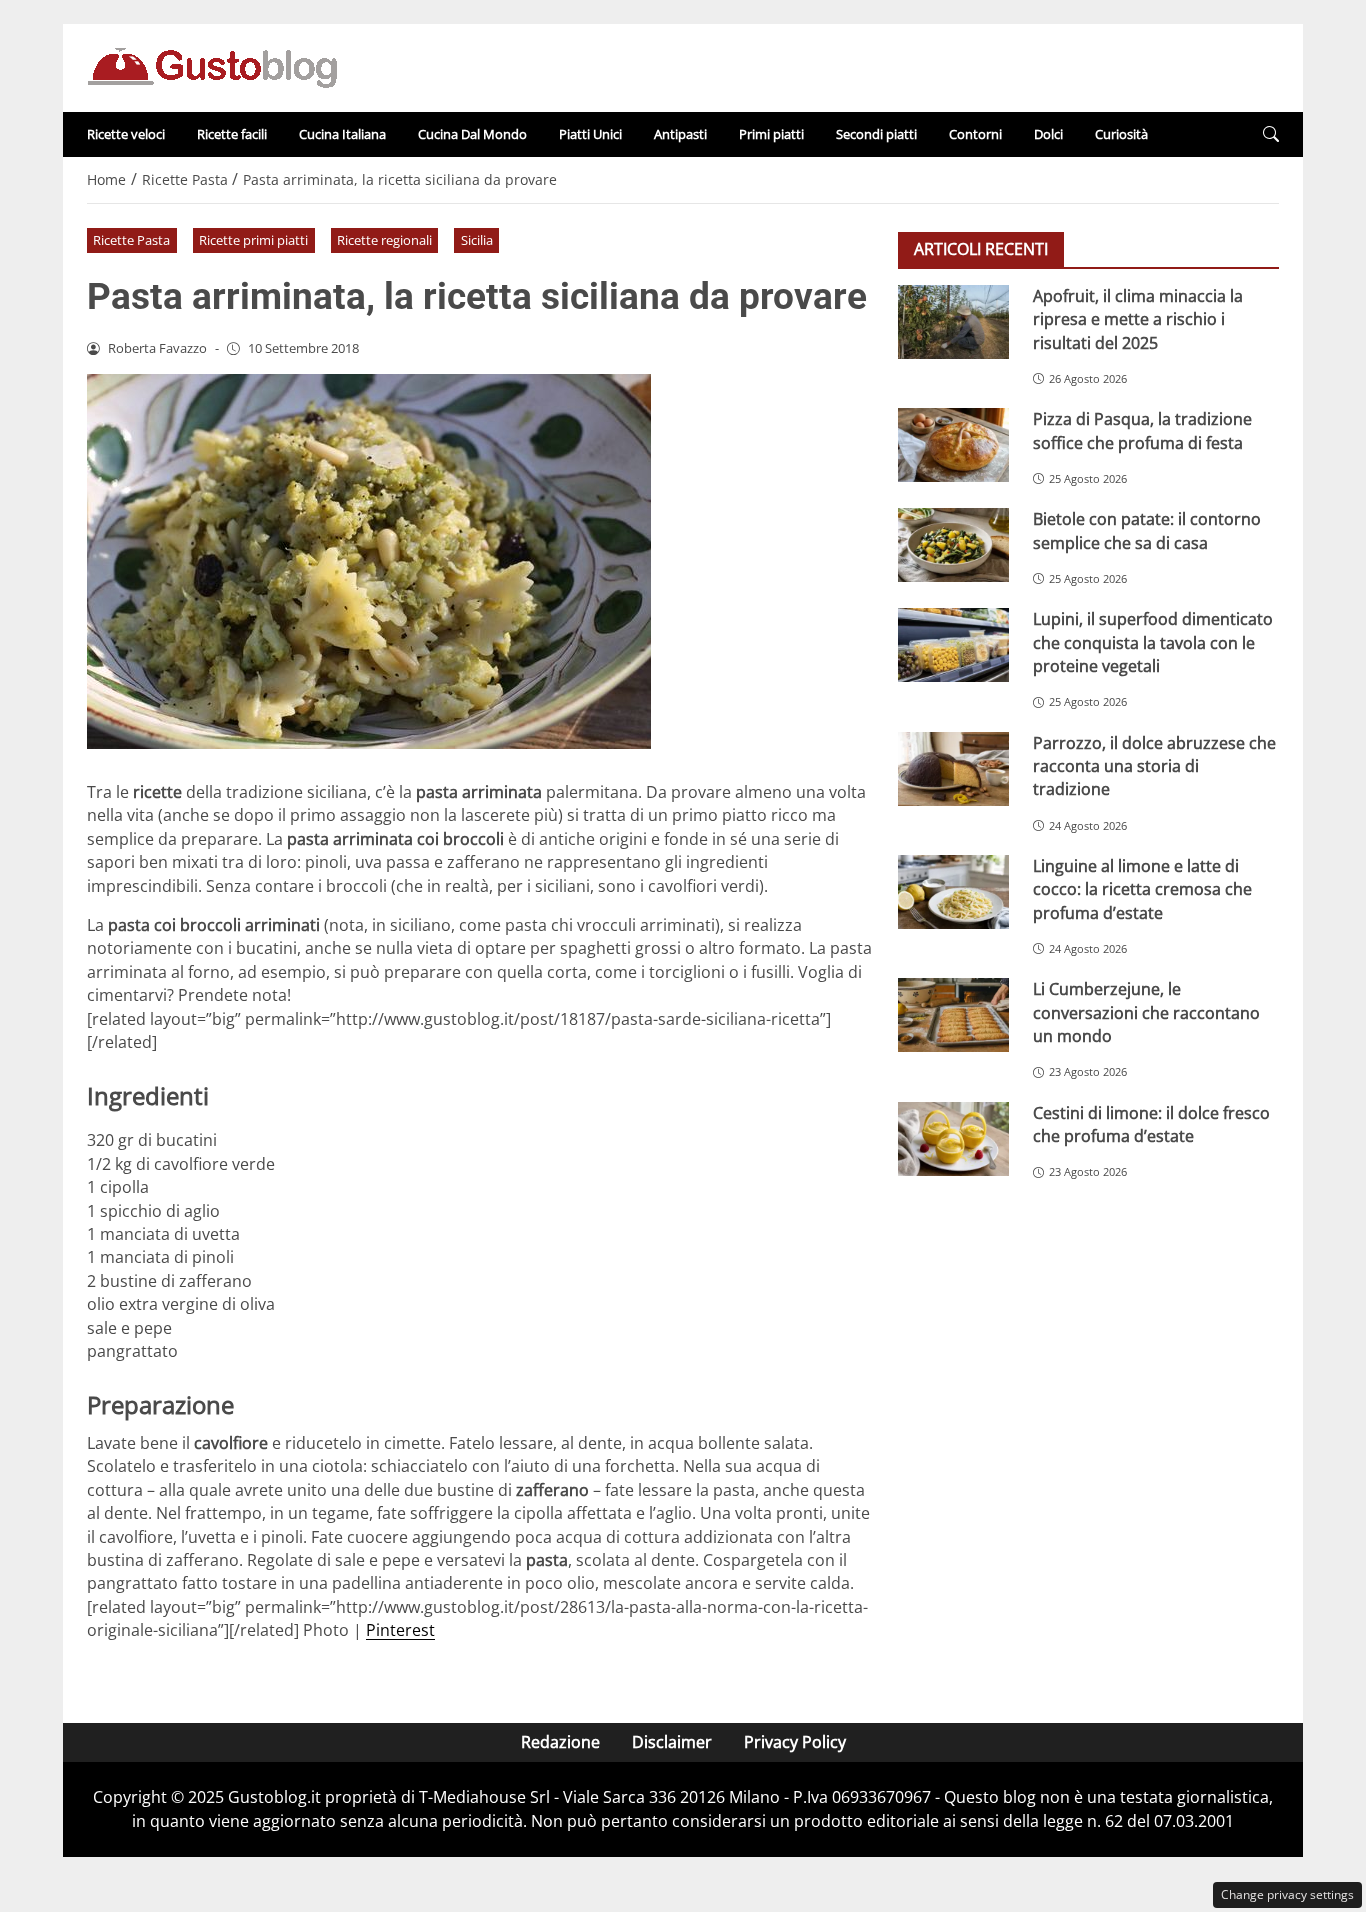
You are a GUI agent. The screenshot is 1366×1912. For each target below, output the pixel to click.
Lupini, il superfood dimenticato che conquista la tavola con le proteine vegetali (1153, 642)
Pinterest (400, 1630)
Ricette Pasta (131, 240)
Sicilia (477, 240)
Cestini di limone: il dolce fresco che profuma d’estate (1151, 1123)
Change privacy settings (1287, 1894)
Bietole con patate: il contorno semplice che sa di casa (1147, 530)
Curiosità (1121, 134)
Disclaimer (672, 1742)
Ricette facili (232, 134)
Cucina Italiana (342, 134)
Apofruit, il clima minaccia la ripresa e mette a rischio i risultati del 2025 (1138, 319)
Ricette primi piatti (253, 240)
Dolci (1048, 134)
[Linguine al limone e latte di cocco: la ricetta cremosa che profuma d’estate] (953, 892)
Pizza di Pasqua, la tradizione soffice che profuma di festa (1142, 430)
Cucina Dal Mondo (472, 134)
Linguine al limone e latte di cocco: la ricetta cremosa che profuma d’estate (1142, 889)
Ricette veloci (126, 134)
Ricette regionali (384, 240)
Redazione (560, 1742)
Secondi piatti (876, 134)
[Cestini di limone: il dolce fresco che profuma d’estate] (953, 1138)
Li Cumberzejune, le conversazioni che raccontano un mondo (1146, 1012)
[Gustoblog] (212, 66)
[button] (1271, 134)
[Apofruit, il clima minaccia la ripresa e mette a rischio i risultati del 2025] (953, 322)
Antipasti (680, 134)
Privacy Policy (795, 1742)
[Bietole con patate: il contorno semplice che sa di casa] (953, 545)
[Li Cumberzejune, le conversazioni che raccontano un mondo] (953, 1015)
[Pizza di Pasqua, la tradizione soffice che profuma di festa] (953, 445)
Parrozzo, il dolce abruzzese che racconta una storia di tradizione (1154, 765)
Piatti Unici (590, 134)
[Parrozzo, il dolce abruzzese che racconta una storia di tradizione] (953, 768)
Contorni (975, 134)
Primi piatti (771, 134)
